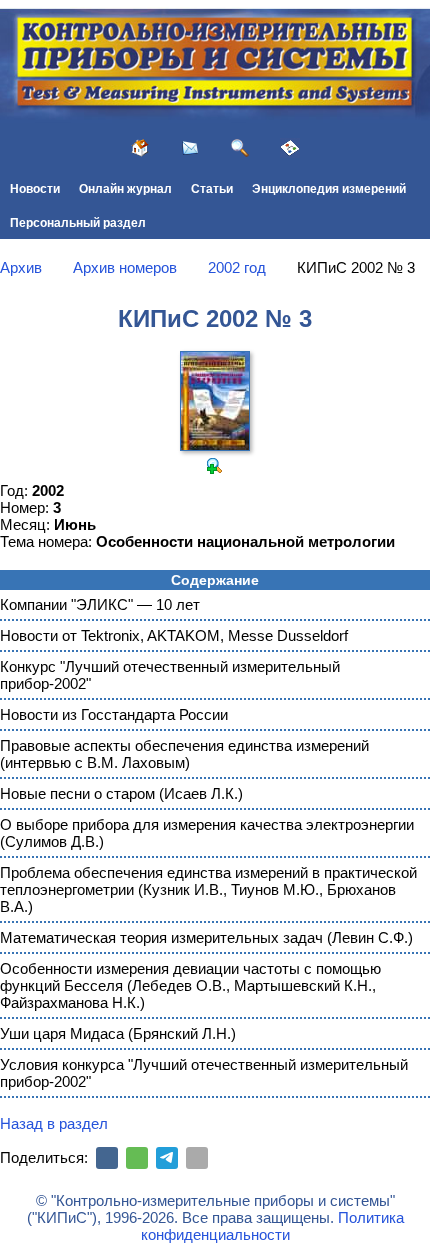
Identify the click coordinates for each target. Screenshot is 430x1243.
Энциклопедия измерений (329, 189)
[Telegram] (167, 1158)
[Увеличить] (215, 466)
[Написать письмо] (190, 148)
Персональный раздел (78, 223)
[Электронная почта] (197, 1158)
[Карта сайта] (290, 148)
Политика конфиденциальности (272, 1226)
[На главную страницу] (140, 148)
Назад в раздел (54, 1123)
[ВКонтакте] (107, 1158)
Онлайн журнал (125, 189)
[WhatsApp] (137, 1158)
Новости (35, 189)
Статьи (212, 189)
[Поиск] (240, 148)
